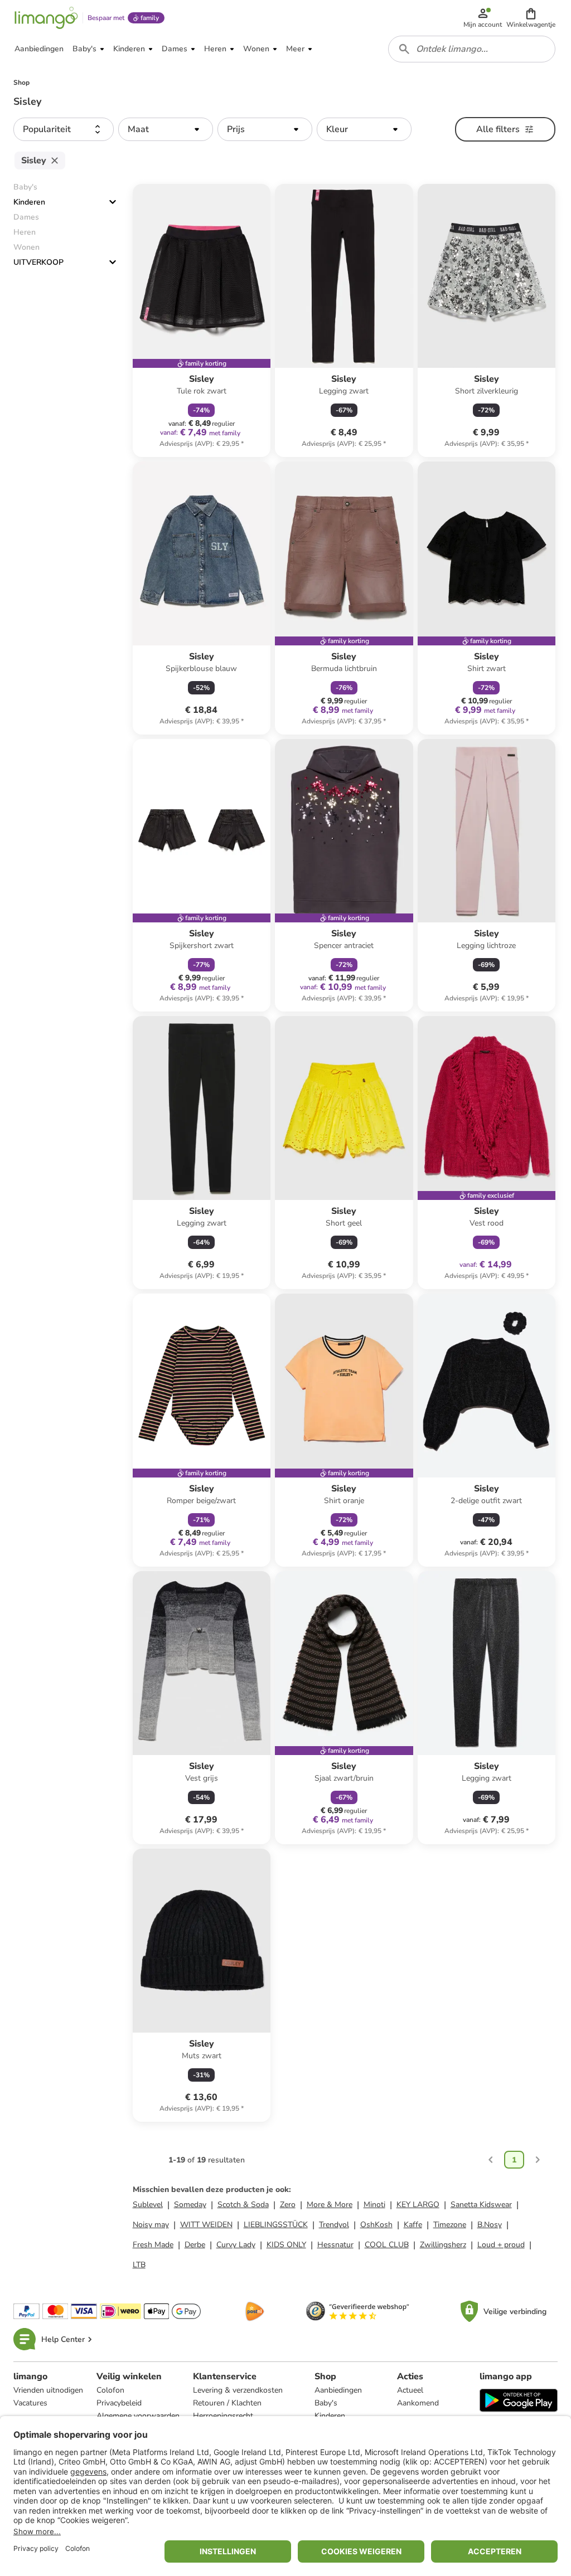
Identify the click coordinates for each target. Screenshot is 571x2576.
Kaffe (413, 2225)
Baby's (326, 2403)
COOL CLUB (387, 2245)
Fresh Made (153, 2245)
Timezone (450, 2225)
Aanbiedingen (338, 2390)
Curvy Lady (236, 2245)
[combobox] (472, 49)
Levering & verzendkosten (238, 2390)
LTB (139, 2265)
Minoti (374, 2205)
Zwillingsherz (443, 2245)
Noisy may (151, 2225)
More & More (330, 2205)
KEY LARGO (418, 2205)
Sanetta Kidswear (481, 2205)
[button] (531, 18)
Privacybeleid (119, 2403)
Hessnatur (335, 2245)
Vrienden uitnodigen (48, 2390)
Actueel (410, 2390)
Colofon (110, 2390)
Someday (190, 2205)
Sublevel (148, 2205)
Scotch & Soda (243, 2205)
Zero (288, 2205)
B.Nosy (490, 2225)
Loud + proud (501, 2245)
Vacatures (30, 2403)
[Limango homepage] (46, 18)
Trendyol (334, 2225)
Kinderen (29, 202)
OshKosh (376, 2225)
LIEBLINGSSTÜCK (276, 2225)
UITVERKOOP (38, 262)
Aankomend (418, 2403)
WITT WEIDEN (206, 2225)
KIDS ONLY (286, 2245)
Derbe (195, 2245)
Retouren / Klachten (227, 2403)
